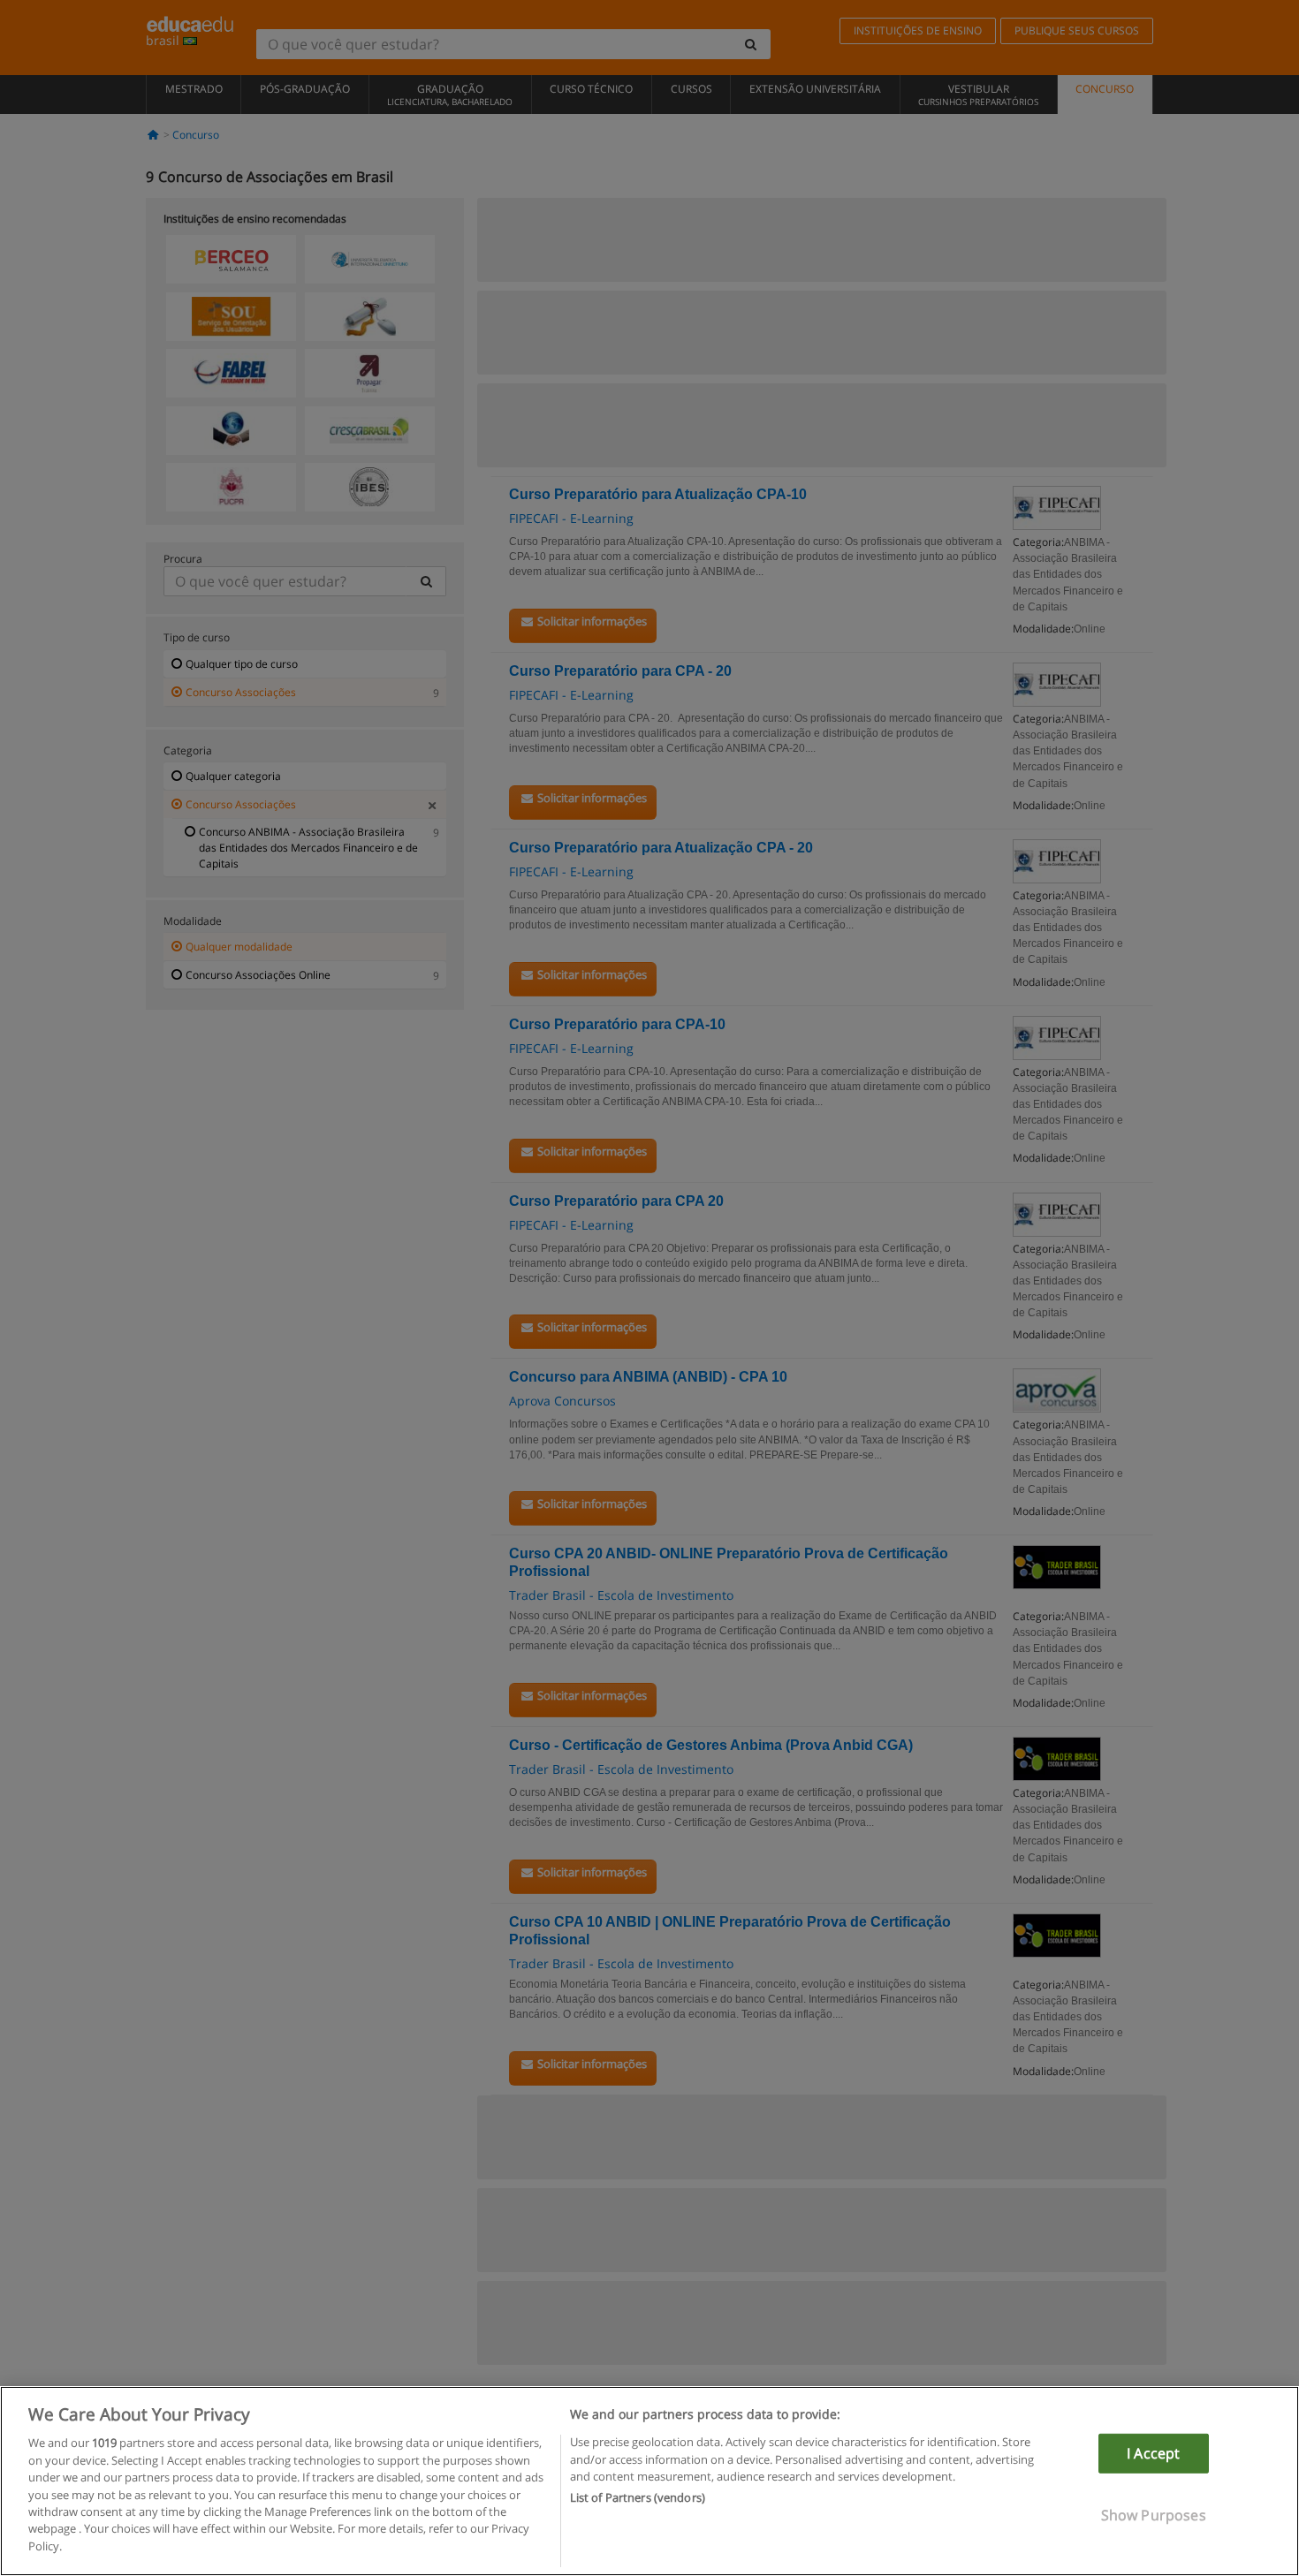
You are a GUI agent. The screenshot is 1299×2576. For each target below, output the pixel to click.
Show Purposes (1154, 2515)
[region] (649, 2481)
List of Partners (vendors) (638, 2498)
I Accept (1153, 2453)
